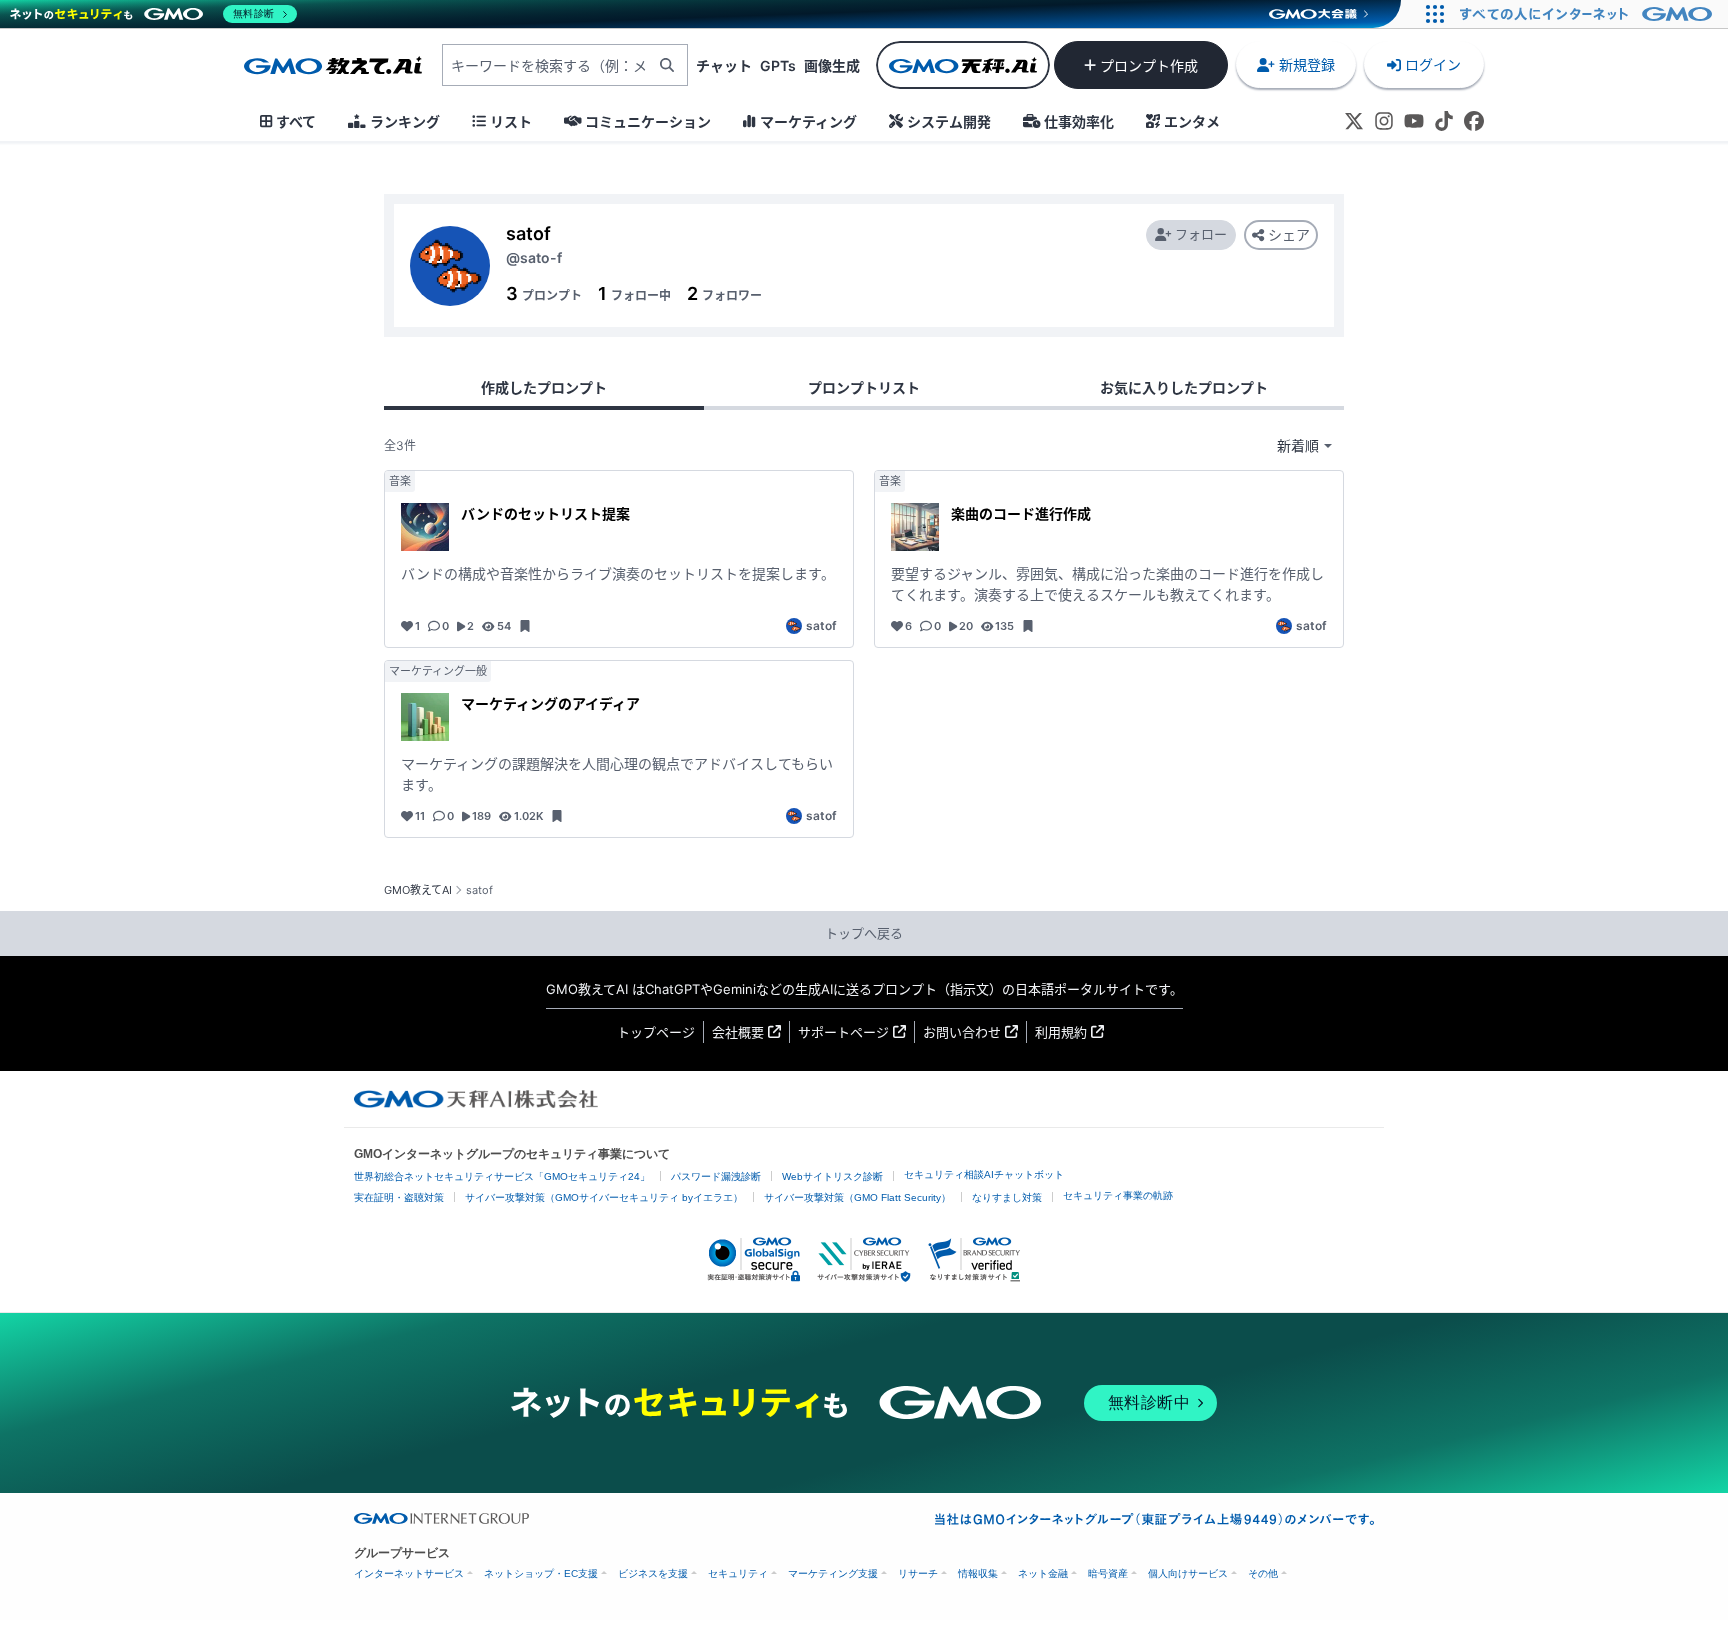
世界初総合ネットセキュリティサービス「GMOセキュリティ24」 (502, 1176)
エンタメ (1192, 121)
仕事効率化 (1079, 121)
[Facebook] (1474, 121)
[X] (1354, 121)
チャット (724, 65)
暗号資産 (1108, 1573)
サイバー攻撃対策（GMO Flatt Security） (857, 1197)
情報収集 (978, 1573)
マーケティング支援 (833, 1573)
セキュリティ (738, 1573)
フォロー (1201, 234)
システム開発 (949, 121)
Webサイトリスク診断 (832, 1176)
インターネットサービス (409, 1573)
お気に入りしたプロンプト (1184, 387)
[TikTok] (1444, 121)
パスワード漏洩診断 (716, 1176)
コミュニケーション (648, 121)
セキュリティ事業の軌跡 (1118, 1195)
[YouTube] (1414, 121)
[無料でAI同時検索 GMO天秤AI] (963, 65)
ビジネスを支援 (653, 1573)
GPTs (778, 65)
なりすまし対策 (1007, 1197)
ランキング (405, 121)
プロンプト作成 (1149, 65)
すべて (296, 121)
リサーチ (918, 1573)
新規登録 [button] (1307, 64)
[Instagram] (1384, 121)
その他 (1263, 1573)
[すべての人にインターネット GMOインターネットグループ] (1588, 14)
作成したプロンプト (544, 387)
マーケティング (808, 121)
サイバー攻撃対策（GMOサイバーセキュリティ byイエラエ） (604, 1197)
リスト (511, 121)
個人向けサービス (1188, 1573)
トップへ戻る (864, 933)
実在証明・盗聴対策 (399, 1197)
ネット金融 (1043, 1573)
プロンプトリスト (864, 387)
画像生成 (832, 65)
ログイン (1433, 64)
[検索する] (667, 65)
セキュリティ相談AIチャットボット (984, 1174)
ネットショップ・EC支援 (541, 1573)
